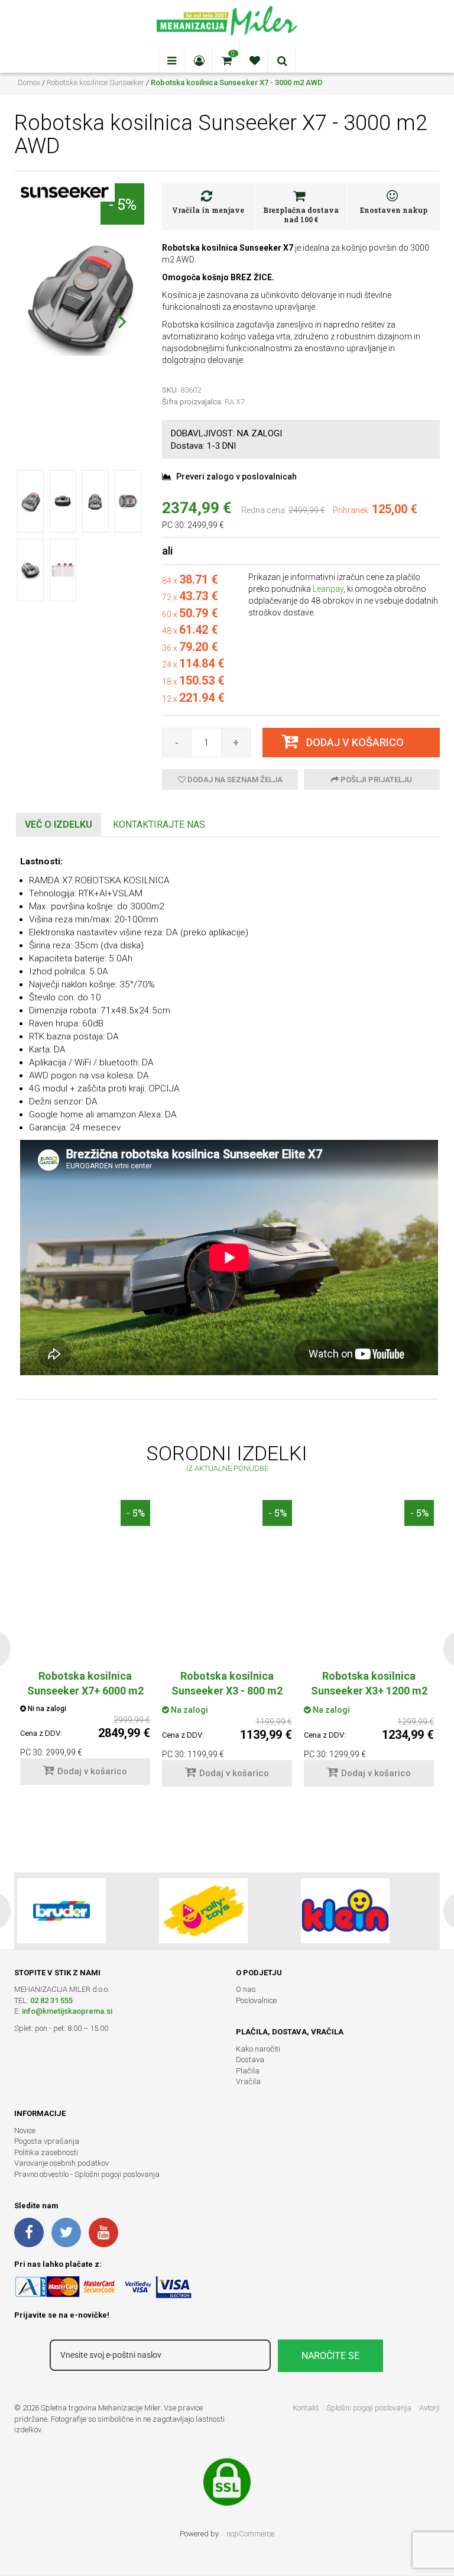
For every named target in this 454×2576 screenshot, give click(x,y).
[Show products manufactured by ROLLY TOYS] (203, 1911)
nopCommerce (250, 2534)
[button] (122, 321)
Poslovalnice (256, 2000)
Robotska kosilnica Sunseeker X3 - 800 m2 (227, 1683)
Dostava (250, 2060)
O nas (246, 1989)
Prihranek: (351, 510)
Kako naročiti (258, 2049)
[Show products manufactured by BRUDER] (61, 1911)
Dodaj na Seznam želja (234, 780)
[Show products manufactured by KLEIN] (345, 1911)
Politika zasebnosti (46, 2152)
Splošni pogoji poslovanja (369, 2408)
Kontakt (306, 2408)
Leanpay (328, 589)
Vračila (248, 2081)
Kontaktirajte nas (159, 824)
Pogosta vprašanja (47, 2141)
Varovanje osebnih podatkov (61, 2163)
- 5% (122, 204)
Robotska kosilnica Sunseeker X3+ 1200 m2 (369, 1683)
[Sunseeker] (64, 192)
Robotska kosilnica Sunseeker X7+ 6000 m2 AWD (85, 1691)
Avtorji (429, 2408)
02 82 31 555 (51, 2000)
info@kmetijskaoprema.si (67, 2011)
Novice (25, 2131)
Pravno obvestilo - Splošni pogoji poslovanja (87, 2174)
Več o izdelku (59, 824)
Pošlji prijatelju (375, 780)
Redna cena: (264, 510)
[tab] (59, 825)
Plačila (248, 2071)
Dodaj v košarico (92, 1771)
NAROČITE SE (330, 2356)
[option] (227, 1649)
